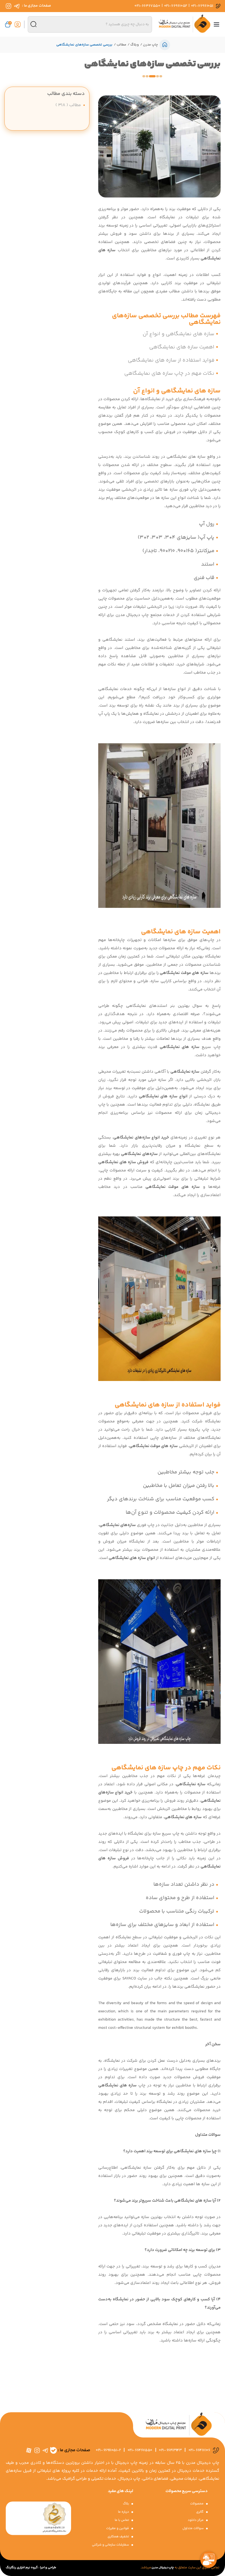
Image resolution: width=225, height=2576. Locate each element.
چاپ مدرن (150, 45)
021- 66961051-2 (108, 2450)
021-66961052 (176, 6)
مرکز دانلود (196, 2520)
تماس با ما (122, 2520)
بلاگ (126, 2504)
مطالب (121, 45)
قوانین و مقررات (118, 2528)
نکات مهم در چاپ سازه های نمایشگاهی (169, 373)
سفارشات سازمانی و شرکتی (111, 2545)
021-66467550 (147, 6)
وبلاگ (134, 45)
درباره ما (124, 2512)
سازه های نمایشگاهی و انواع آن (178, 334)
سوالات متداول (193, 2528)
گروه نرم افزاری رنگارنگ (22, 2568)
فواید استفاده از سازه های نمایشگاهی (171, 360)
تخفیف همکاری (119, 2537)
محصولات (197, 2504)
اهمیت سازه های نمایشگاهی (182, 347)
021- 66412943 (170, 2450)
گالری (200, 2512)
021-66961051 (202, 6)
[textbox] (90, 24)
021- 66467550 (140, 2450)
